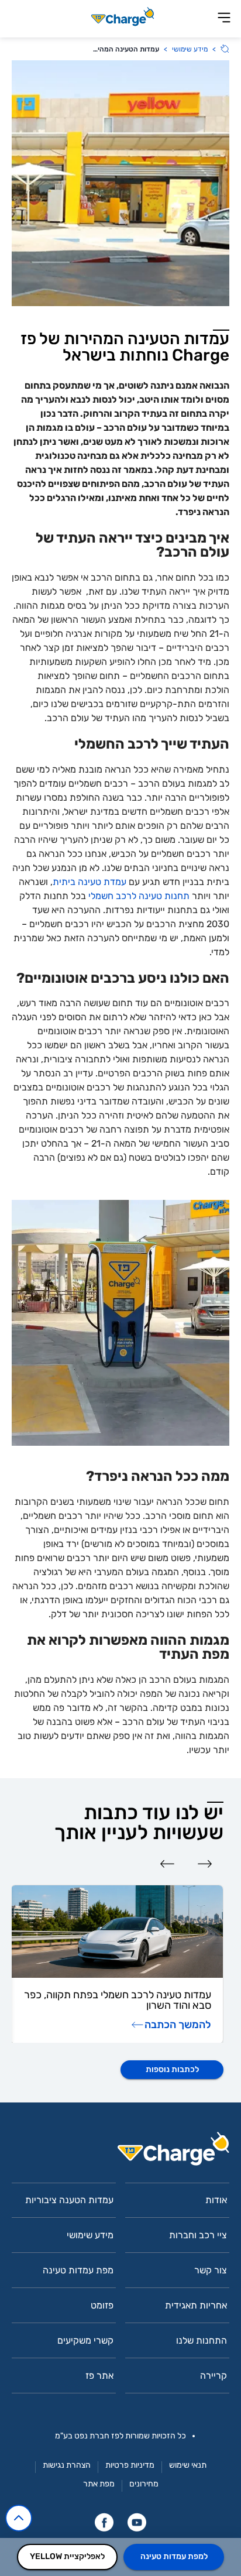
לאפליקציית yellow (67, 2556)
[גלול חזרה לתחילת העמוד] (19, 2518)
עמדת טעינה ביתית (89, 882)
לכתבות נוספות (172, 2069)
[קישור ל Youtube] (137, 2522)
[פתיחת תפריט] (224, 18)
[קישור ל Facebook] (104, 2522)
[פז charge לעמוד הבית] (120, 2153)
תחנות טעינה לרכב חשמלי (139, 896)
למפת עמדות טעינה (174, 2556)
